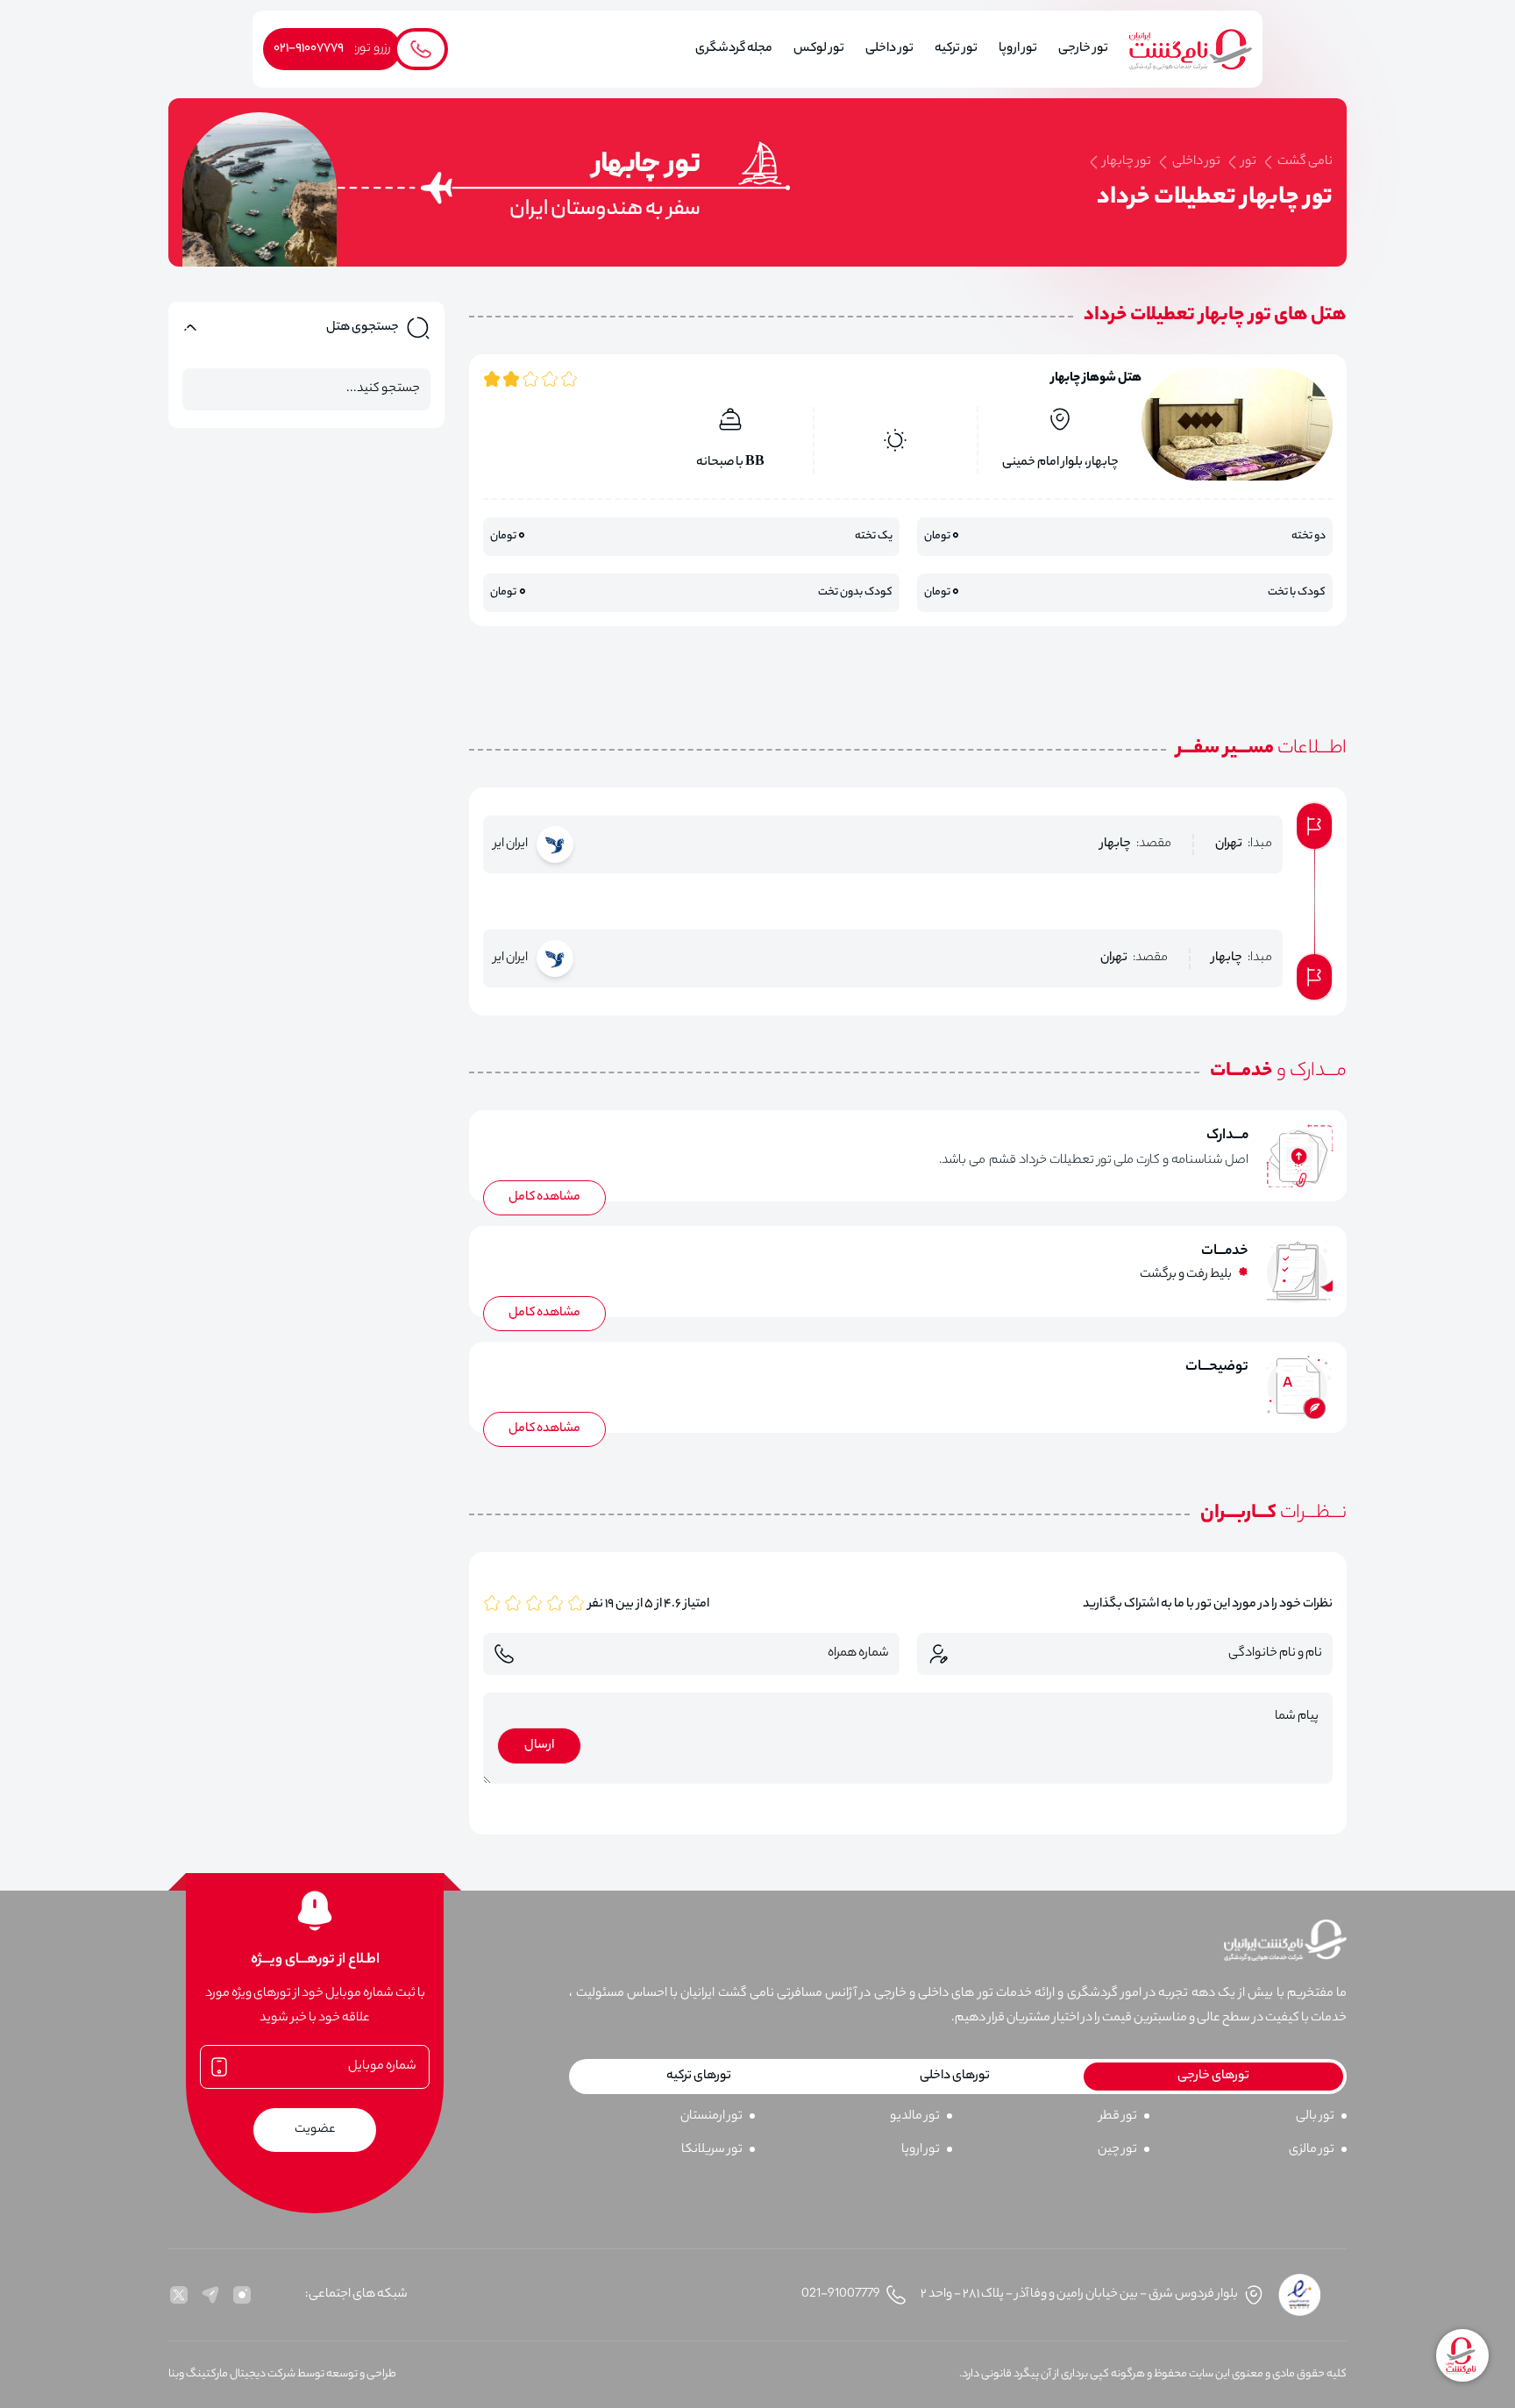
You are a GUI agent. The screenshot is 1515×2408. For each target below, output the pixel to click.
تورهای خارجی (1213, 2077)
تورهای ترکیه (699, 2077)
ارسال (539, 1746)
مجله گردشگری (734, 49)
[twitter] (179, 2295)
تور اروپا (921, 2150)
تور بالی (1315, 2117)
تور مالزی (1312, 2150)
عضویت (315, 2130)
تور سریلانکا (712, 2150)
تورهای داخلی (955, 2077)
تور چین (1117, 2150)
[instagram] (242, 2295)
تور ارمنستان (711, 2117)
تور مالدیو (915, 2117)
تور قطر (1118, 2117)
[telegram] (210, 2295)
